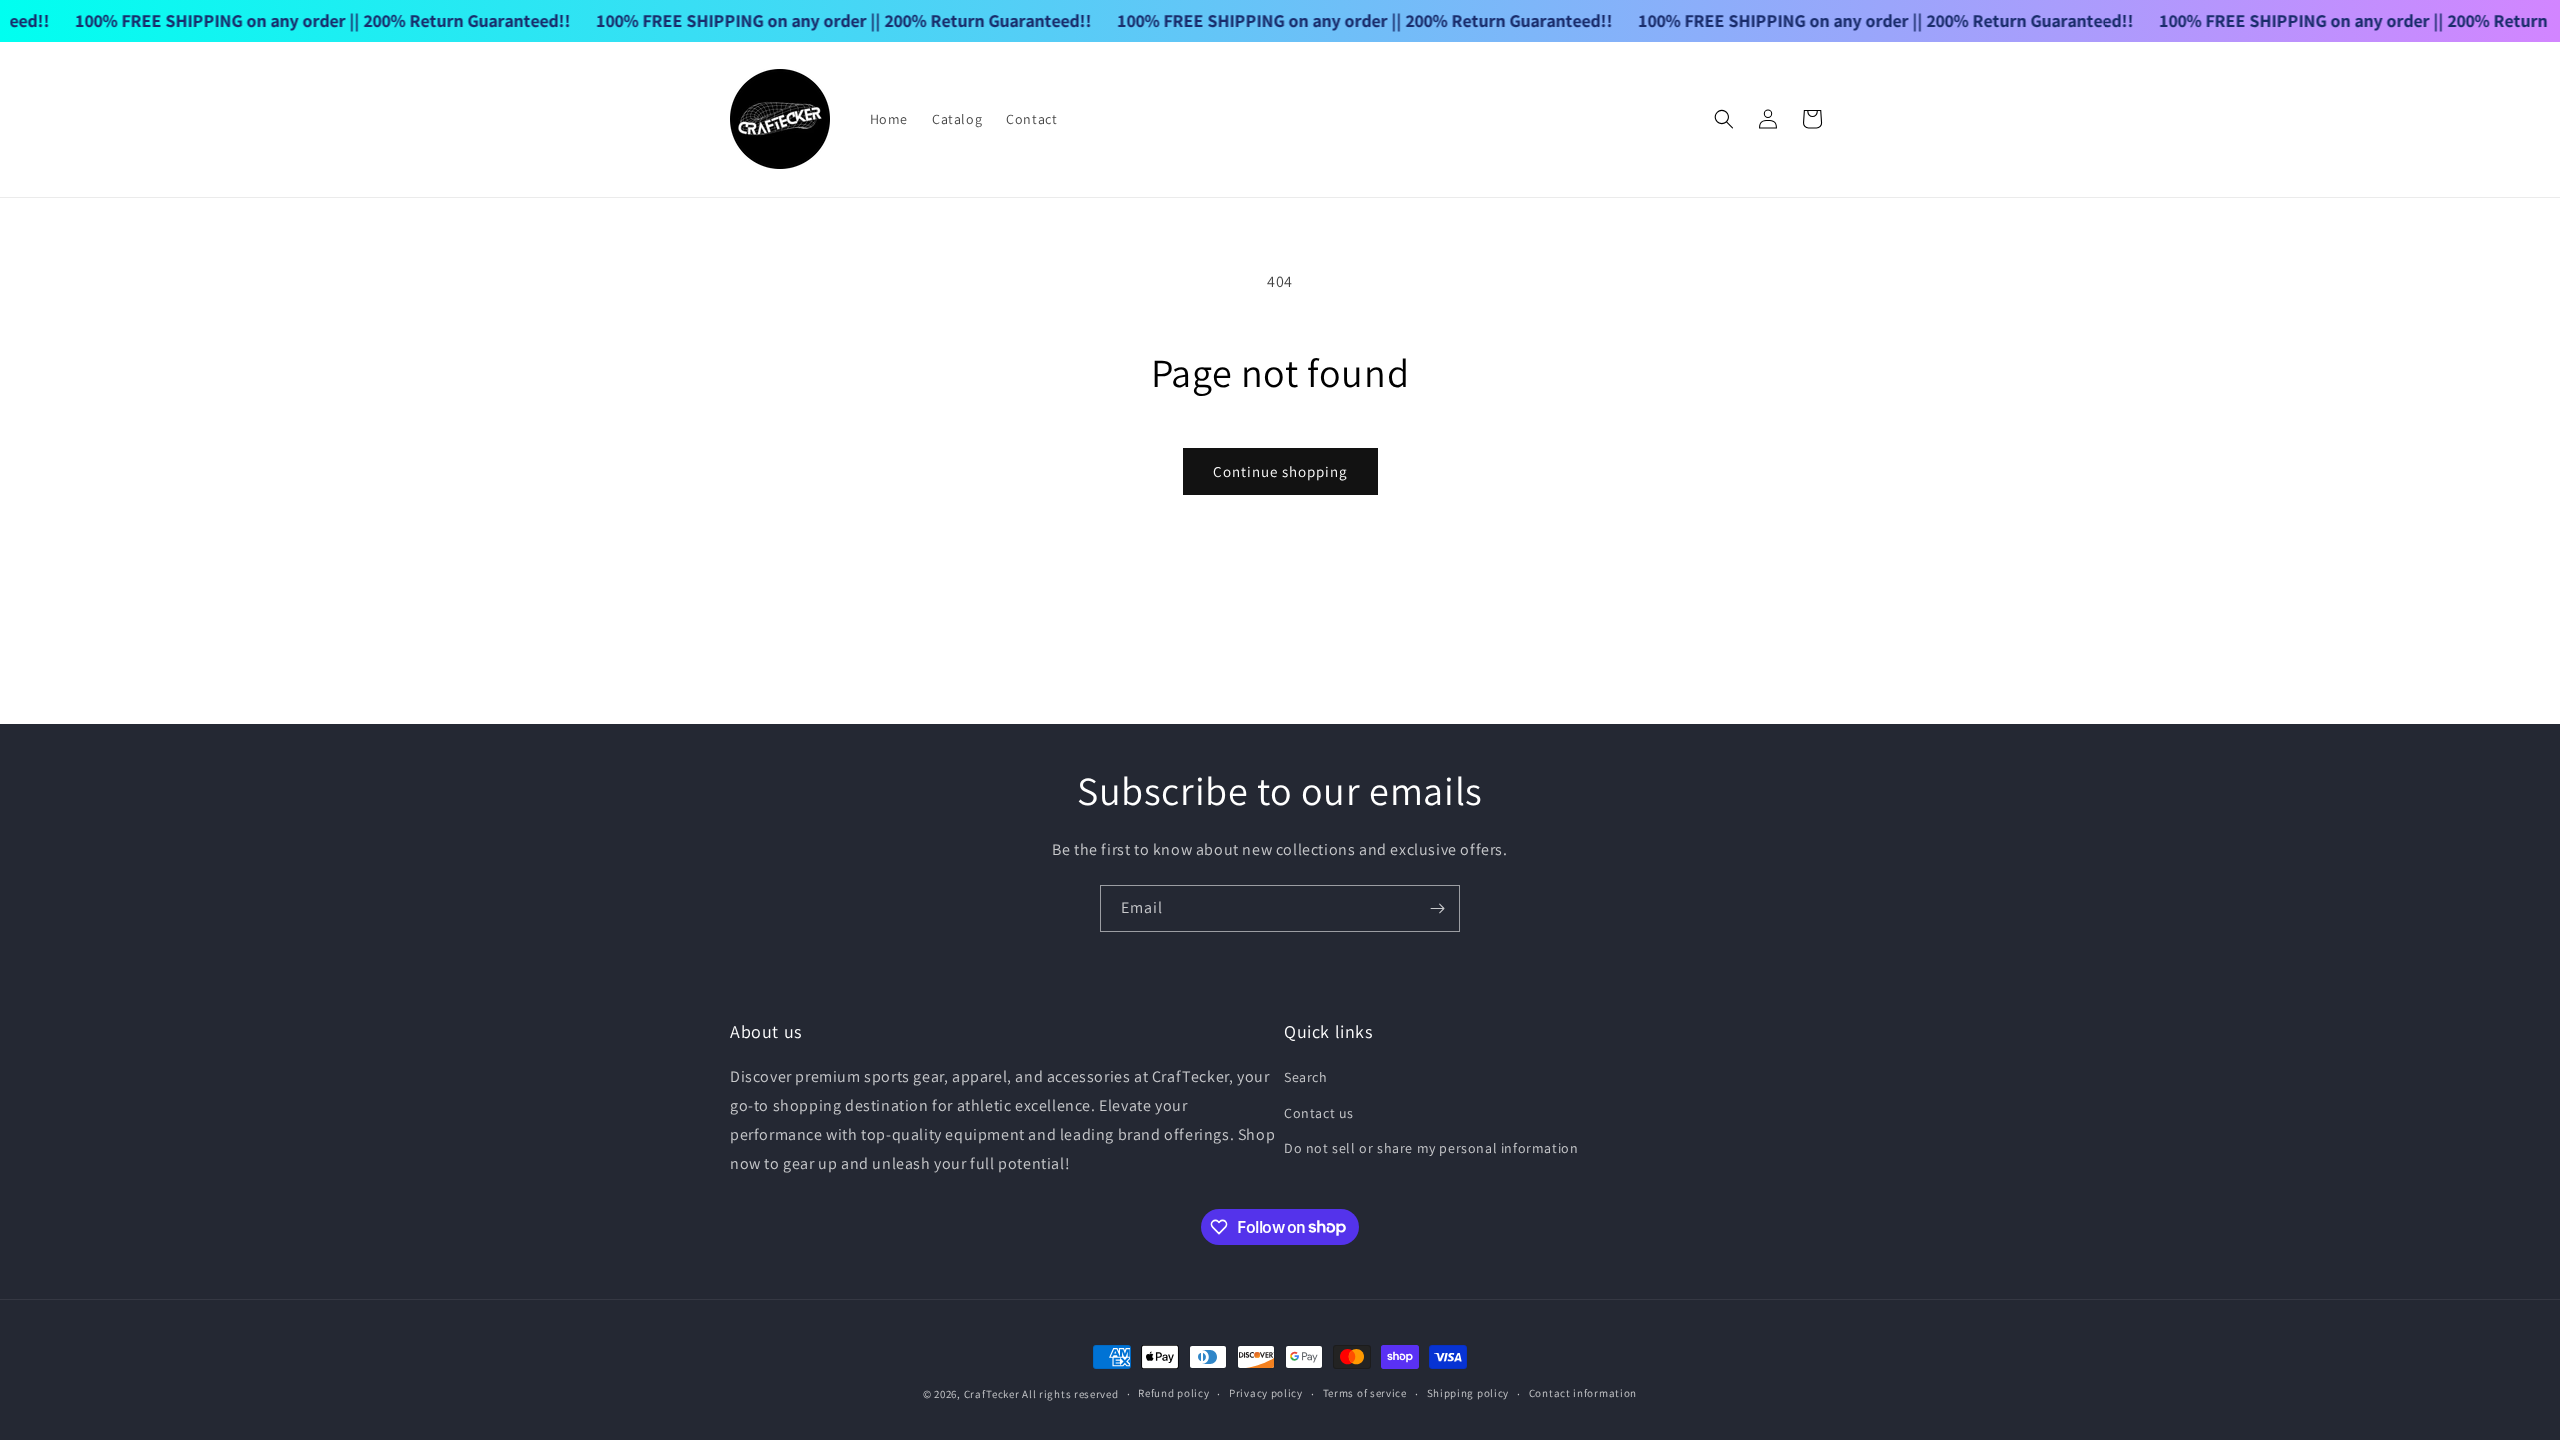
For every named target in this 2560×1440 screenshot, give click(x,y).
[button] (1724, 119)
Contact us (1319, 1113)
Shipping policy (1468, 1393)
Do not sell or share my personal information (1431, 1148)
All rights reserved (1070, 1394)
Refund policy (1173, 1393)
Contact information (1583, 1393)
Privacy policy (1266, 1393)
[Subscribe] (1437, 908)
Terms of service (1365, 1393)
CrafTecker (992, 1394)
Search (1306, 1077)
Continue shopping (1280, 471)
